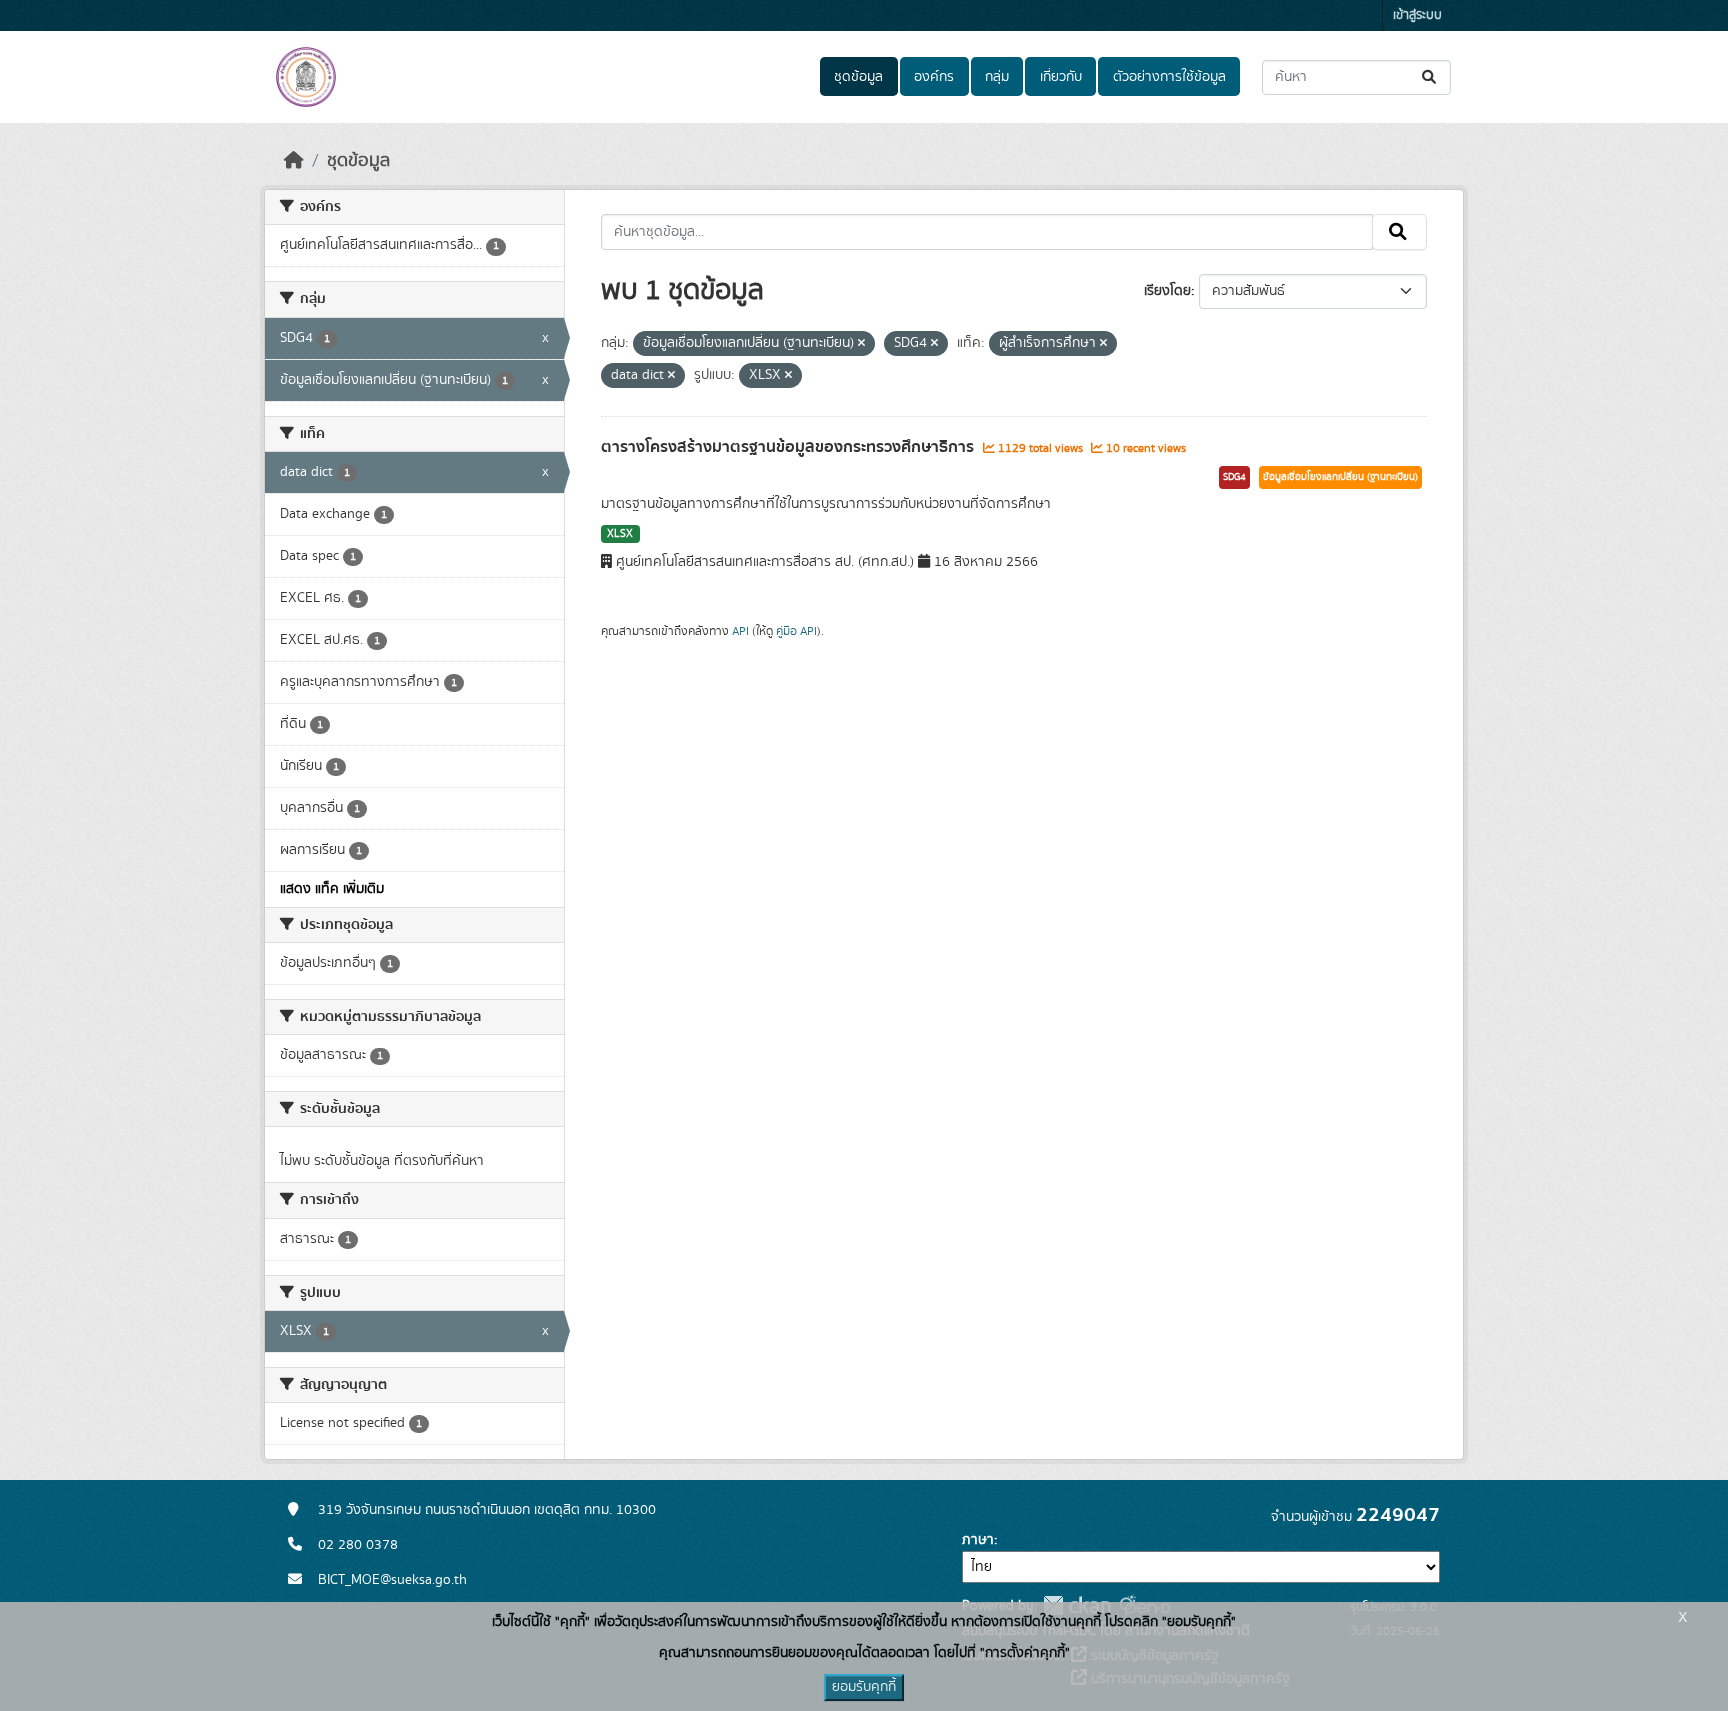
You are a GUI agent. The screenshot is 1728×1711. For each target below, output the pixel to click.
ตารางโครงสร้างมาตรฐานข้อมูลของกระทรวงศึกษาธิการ (789, 447)
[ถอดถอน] (861, 344)
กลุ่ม (997, 77)
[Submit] (1430, 77)
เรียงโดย (1167, 291)
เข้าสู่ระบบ (1417, 15)
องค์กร (934, 77)
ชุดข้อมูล (858, 77)
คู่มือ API (796, 631)
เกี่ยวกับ (1061, 77)
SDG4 (1234, 477)
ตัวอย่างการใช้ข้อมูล (1169, 77)
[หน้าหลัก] (294, 161)
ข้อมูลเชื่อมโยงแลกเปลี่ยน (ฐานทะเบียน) (1340, 477)
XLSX (620, 534)
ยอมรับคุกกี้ (864, 1687)
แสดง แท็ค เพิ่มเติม (332, 889)
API (740, 631)
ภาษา (978, 1540)
